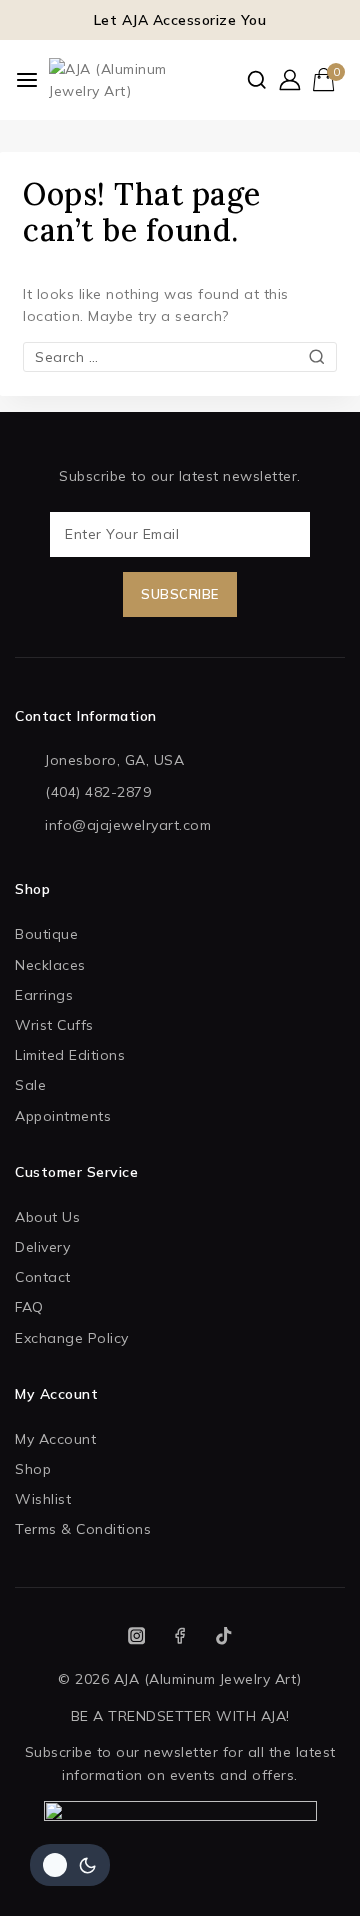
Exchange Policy (72, 1338)
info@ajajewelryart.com (128, 825)
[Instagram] (136, 1635)
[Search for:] (180, 357)
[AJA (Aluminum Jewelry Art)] (114, 80)
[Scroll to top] (309, 1875)
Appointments (63, 1116)
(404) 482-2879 (98, 792)
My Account (55, 1439)
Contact (43, 1277)
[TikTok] (223, 1635)
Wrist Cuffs (54, 1025)
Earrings (44, 995)
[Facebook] (180, 1635)
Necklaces (50, 965)
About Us (47, 1217)
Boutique (46, 934)
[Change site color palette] (70, 1865)
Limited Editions (70, 1055)
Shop (33, 1469)
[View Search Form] (256, 79)
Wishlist (43, 1499)
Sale (30, 1085)
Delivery (42, 1247)
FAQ (29, 1307)
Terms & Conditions (83, 1529)
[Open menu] (27, 80)
